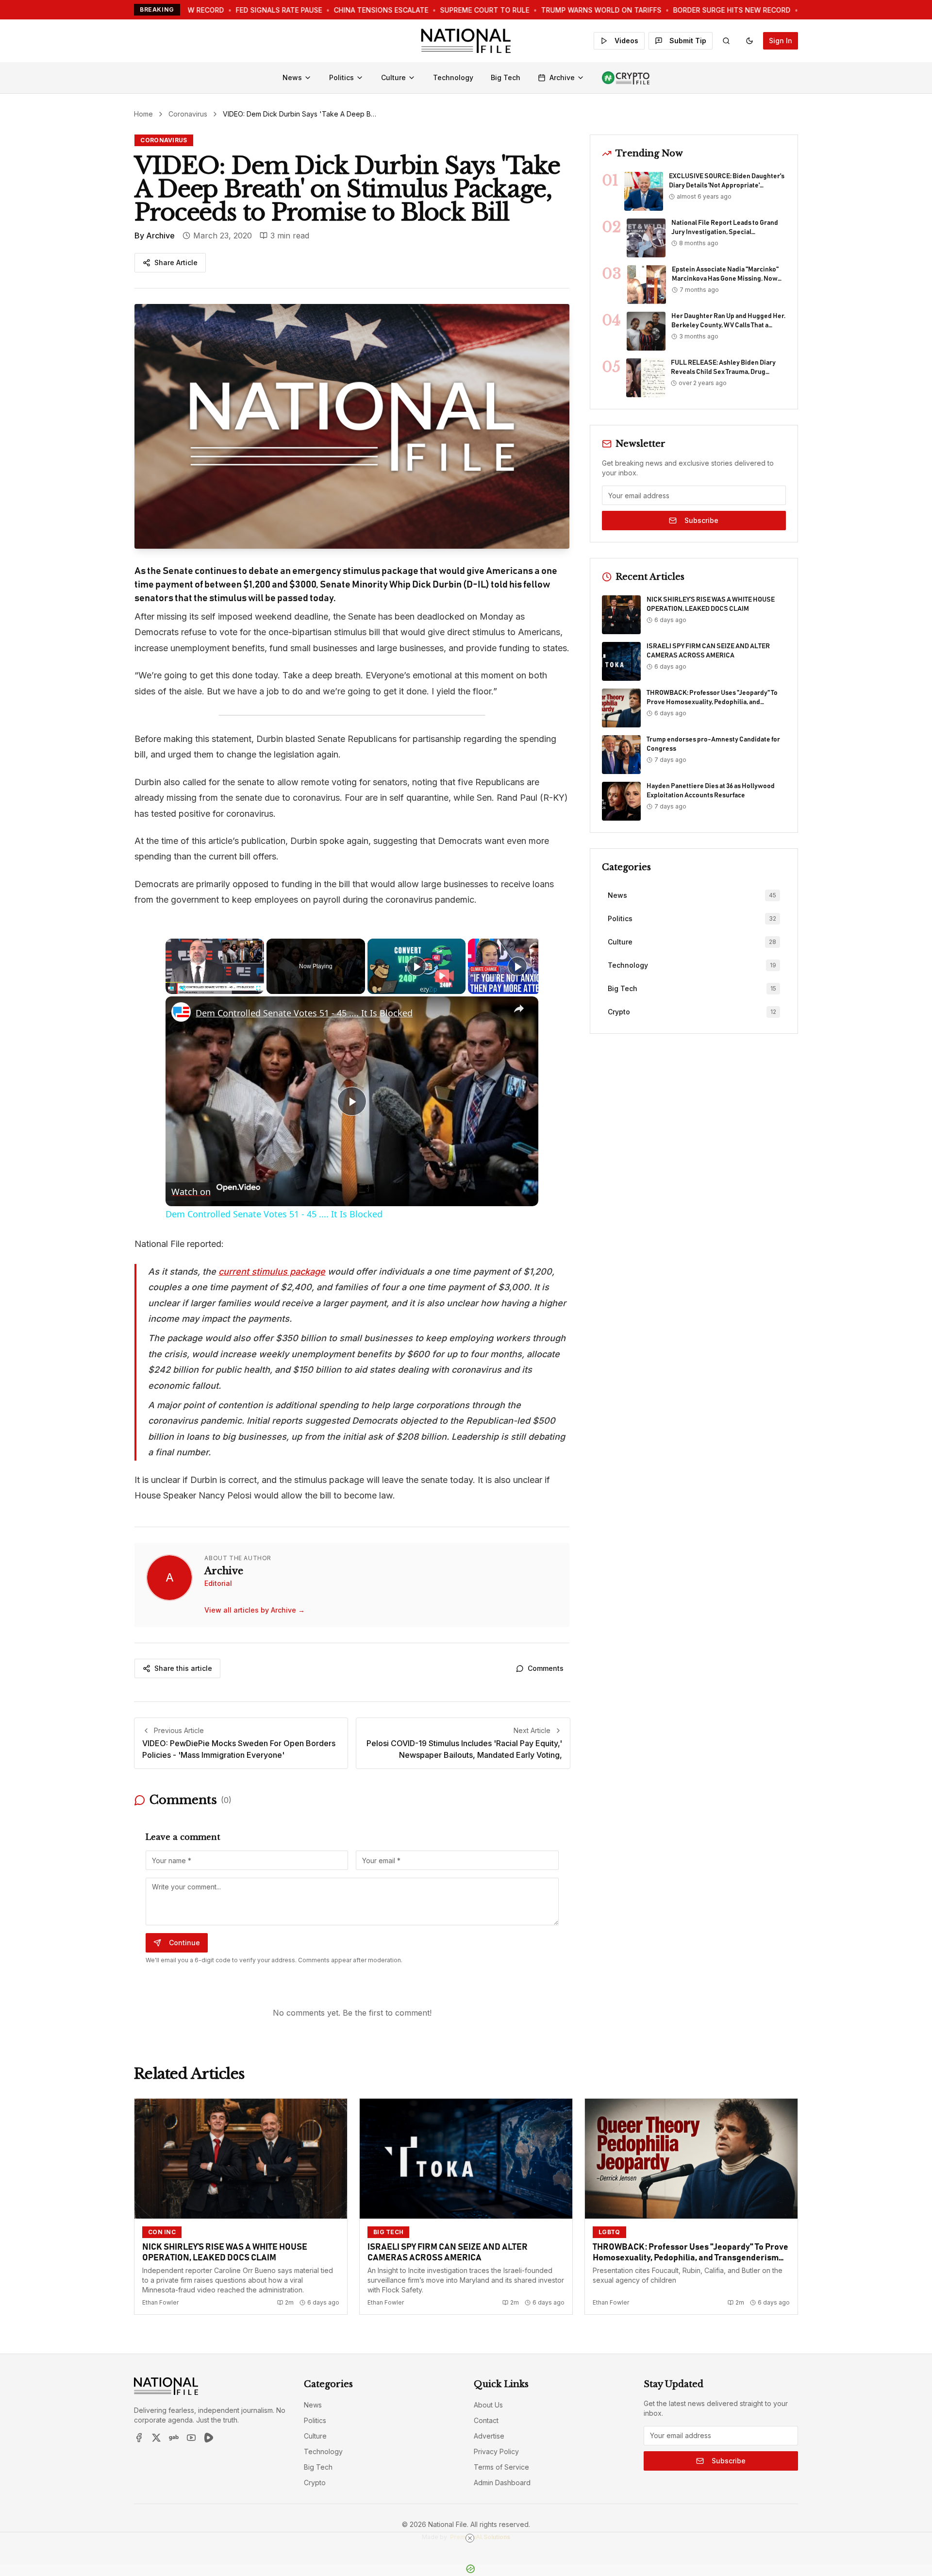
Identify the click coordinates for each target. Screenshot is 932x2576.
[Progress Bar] (215, 982)
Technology (453, 77)
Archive (562, 77)
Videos (626, 41)
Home (143, 114)
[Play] (171, 988)
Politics (341, 77)
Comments (546, 1668)
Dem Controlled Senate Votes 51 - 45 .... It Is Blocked (304, 1013)
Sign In (781, 41)
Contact (486, 2420)
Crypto (315, 2483)
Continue (184, 1943)
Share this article (183, 1668)
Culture (393, 77)
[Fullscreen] (258, 988)
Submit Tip (688, 41)
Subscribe (701, 520)
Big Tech (506, 77)
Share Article (176, 262)
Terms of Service (501, 2467)
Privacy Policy (496, 2451)
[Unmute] (183, 988)
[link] (181, 1012)
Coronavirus (188, 114)
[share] (519, 1009)
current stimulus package (272, 1271)
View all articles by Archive (255, 1610)
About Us (488, 2405)
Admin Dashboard (502, 2483)
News (292, 77)
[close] (470, 2538)
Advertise (489, 2436)
